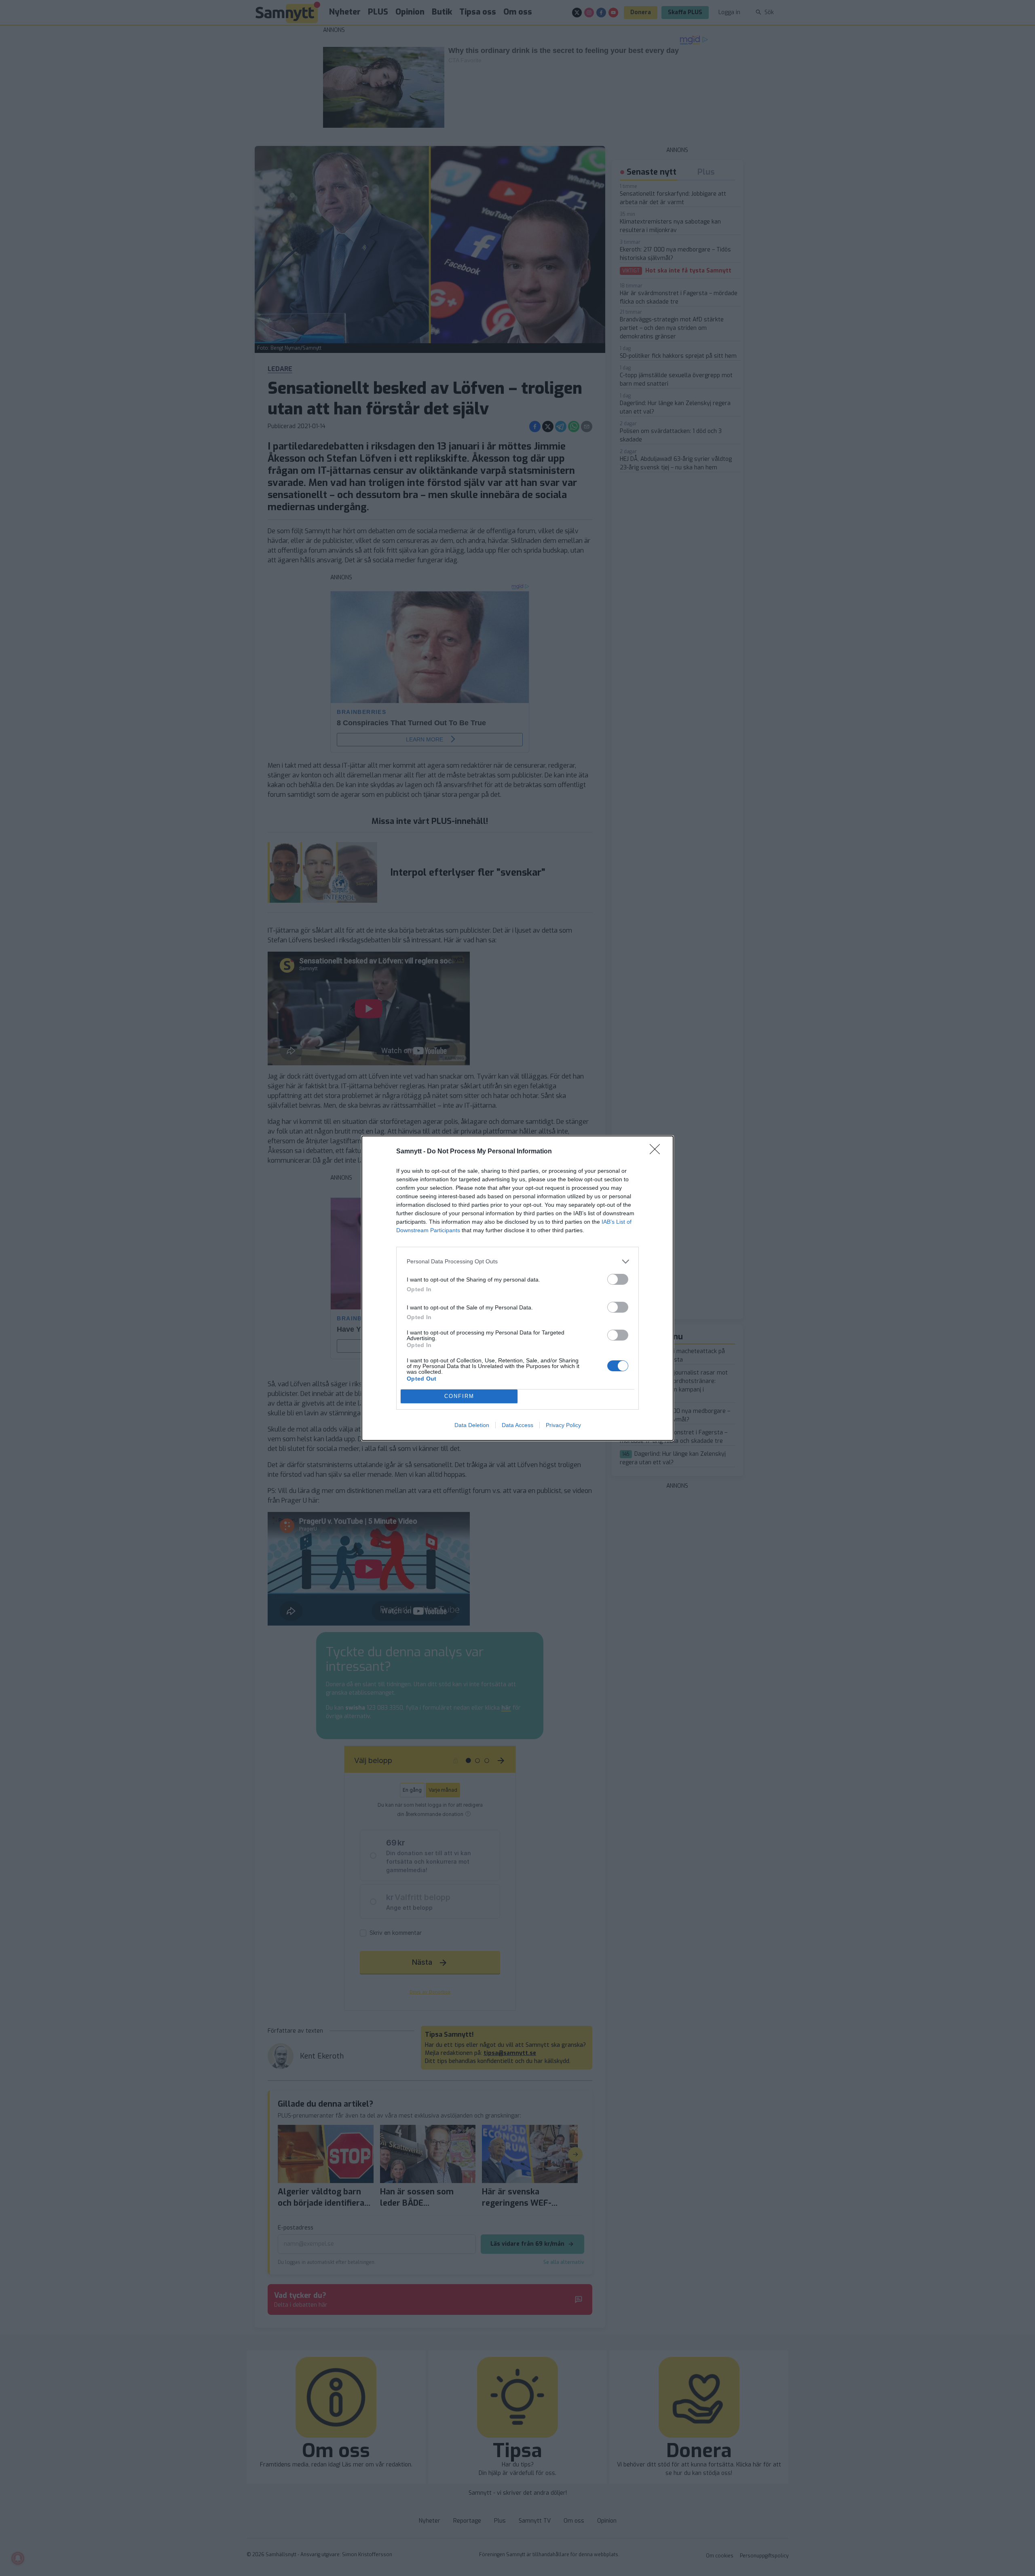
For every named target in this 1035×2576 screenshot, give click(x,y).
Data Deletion (472, 1425)
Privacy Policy (563, 1425)
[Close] (657, 1152)
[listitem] (517, 1262)
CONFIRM (459, 1396)
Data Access (517, 1425)
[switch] (618, 1279)
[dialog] (517, 1288)
